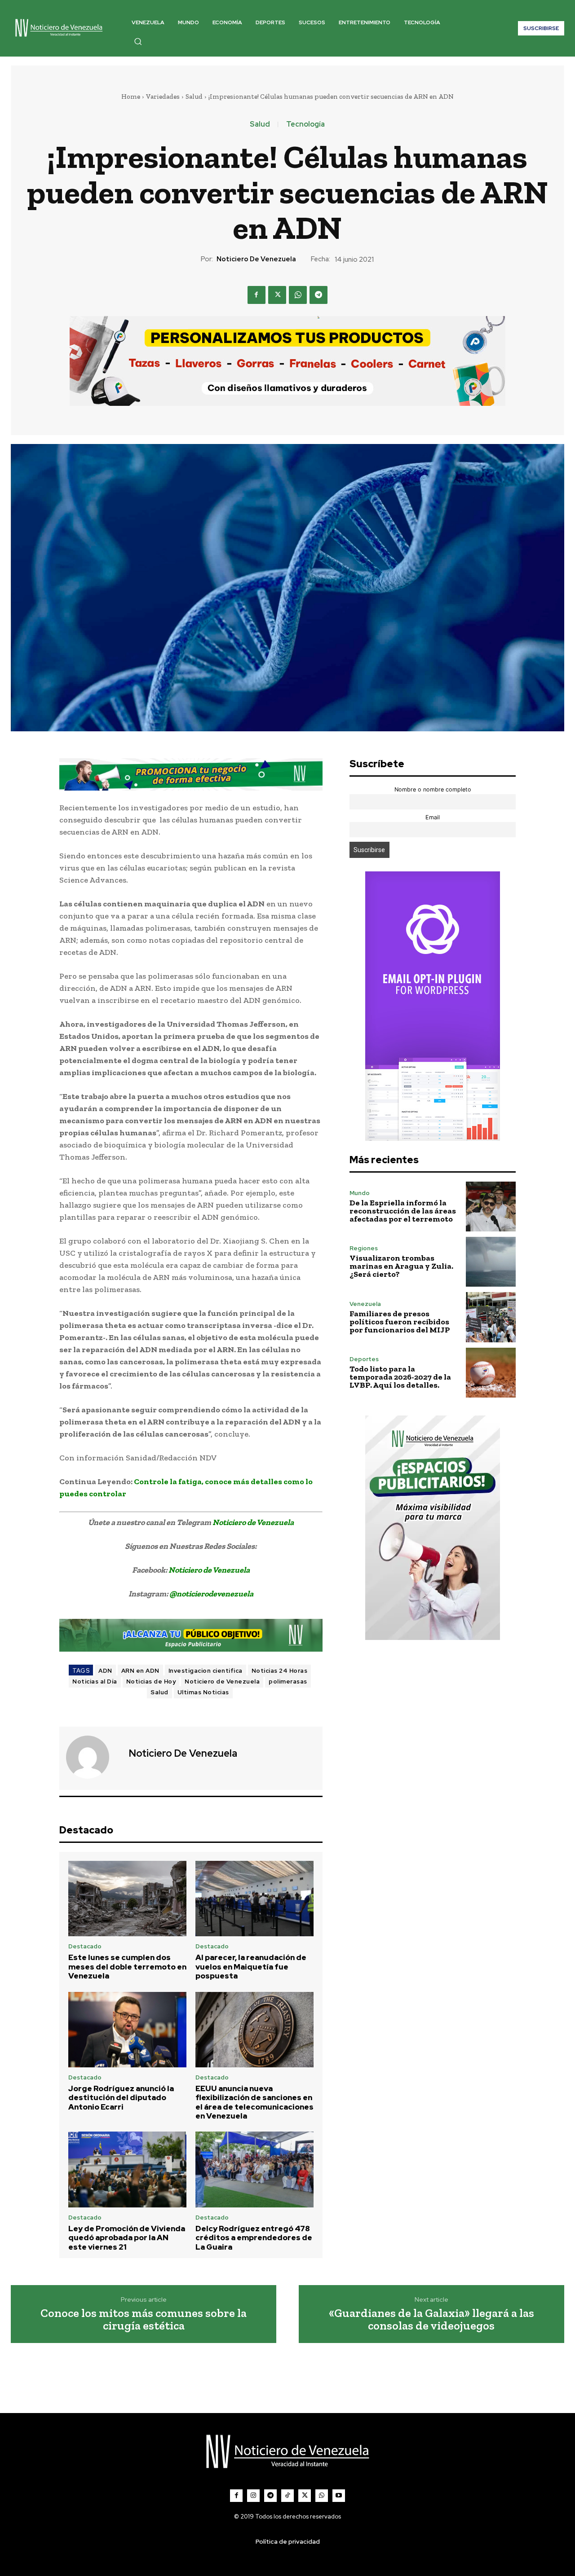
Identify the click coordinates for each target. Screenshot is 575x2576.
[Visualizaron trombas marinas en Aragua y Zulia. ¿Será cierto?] (491, 1262)
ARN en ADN (140, 1671)
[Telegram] (318, 295)
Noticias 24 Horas (280, 1671)
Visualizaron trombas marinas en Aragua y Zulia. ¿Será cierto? (401, 1266)
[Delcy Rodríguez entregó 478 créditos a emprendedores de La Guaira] (254, 2169)
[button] (138, 41)
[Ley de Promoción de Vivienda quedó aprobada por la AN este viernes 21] (127, 2169)
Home (131, 97)
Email (433, 817)
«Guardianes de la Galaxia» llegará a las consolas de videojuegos (431, 2319)
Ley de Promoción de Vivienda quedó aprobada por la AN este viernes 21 (127, 2238)
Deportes (364, 1359)
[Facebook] (257, 295)
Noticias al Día (95, 1681)
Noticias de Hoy (151, 1681)
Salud (194, 97)
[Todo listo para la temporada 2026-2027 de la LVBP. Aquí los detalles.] (491, 1373)
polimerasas (288, 1681)
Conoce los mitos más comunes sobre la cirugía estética (144, 2319)
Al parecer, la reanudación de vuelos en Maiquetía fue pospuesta (251, 1967)
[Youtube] (339, 2496)
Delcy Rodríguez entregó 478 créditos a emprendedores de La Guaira (254, 2238)
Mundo (360, 1193)
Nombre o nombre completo (433, 789)
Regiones (364, 1248)
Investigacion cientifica (206, 1671)
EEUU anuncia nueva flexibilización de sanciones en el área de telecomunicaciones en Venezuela (254, 2102)
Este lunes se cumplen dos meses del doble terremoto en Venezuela (127, 1967)
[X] (277, 295)
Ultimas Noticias (203, 1692)
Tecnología (305, 124)
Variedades (163, 97)
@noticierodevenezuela (211, 1594)
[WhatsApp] (298, 295)
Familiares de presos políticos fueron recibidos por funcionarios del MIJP (400, 1322)
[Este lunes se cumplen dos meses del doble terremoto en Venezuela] (127, 1899)
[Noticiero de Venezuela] (93, 1757)
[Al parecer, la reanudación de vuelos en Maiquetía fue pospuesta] (254, 1899)
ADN (105, 1671)
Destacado (85, 1946)
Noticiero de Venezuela (256, 259)
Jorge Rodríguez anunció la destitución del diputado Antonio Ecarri (121, 2098)
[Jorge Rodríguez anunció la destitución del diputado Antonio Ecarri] (127, 2030)
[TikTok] (287, 2496)
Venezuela (365, 1304)
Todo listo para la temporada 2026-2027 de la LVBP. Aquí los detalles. (400, 1377)
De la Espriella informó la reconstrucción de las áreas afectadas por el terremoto (403, 1211)
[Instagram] (253, 2496)
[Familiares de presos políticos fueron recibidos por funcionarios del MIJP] (491, 1317)
